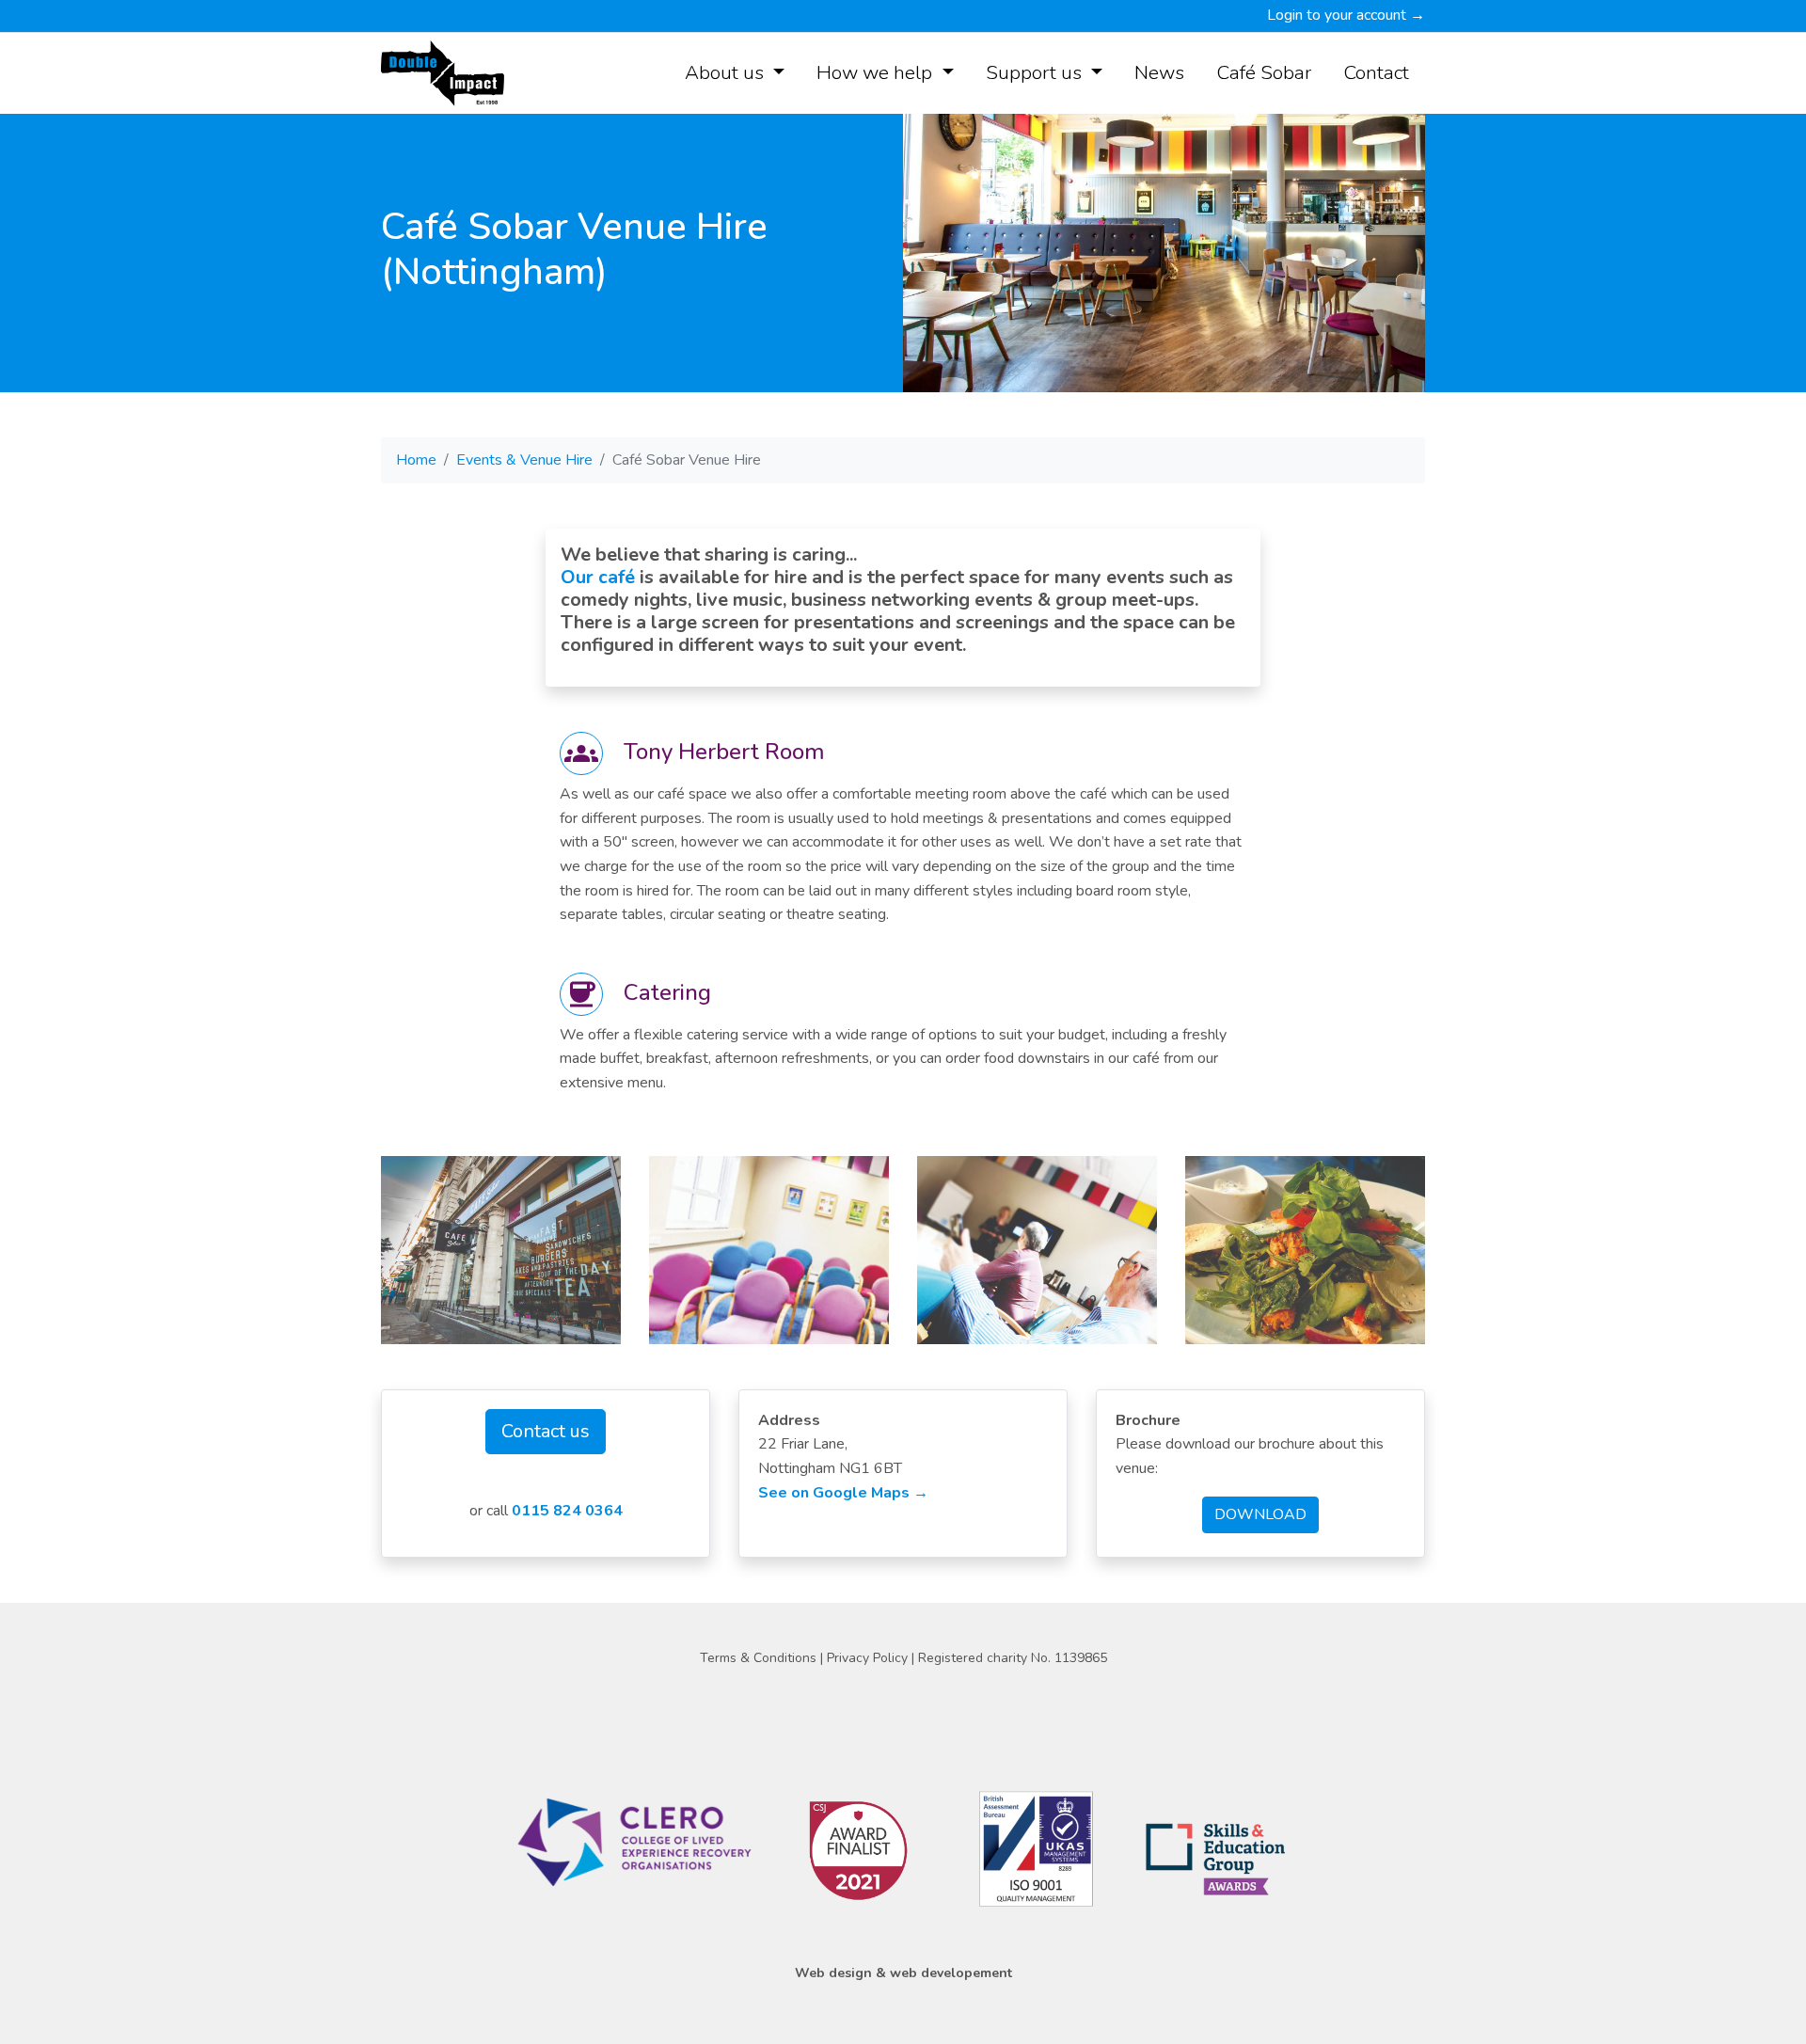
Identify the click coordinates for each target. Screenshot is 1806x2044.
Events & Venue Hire (524, 460)
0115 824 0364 (567, 1511)
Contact (1376, 72)
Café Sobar (1264, 72)
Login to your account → (1346, 15)
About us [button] (727, 72)
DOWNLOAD (1260, 1514)
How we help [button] (877, 72)
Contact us (546, 1431)
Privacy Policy (869, 1658)
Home (416, 460)
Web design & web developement (903, 1973)
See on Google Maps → (843, 1493)
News (1159, 72)
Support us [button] (1036, 72)
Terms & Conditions (760, 1658)
